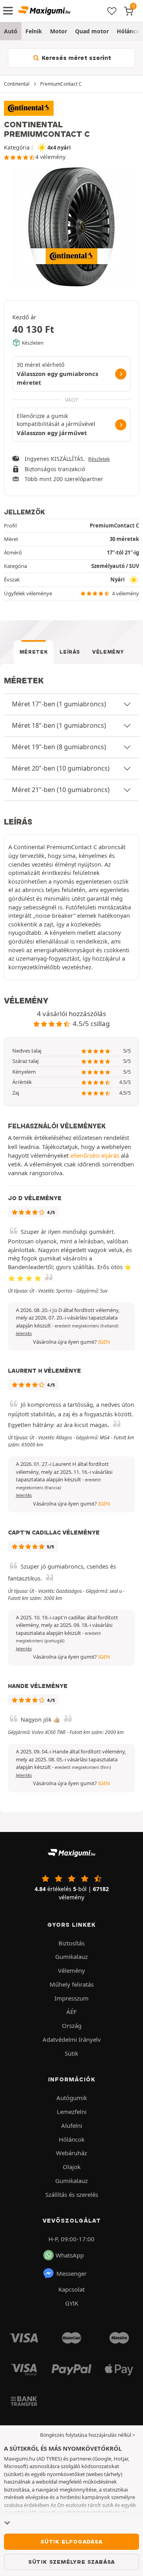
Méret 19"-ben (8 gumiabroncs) (59, 747)
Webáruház (71, 2153)
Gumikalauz (71, 1956)
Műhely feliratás (72, 1984)
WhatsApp (70, 2255)
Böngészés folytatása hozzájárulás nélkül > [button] (88, 2435)
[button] (87, 1326)
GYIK (72, 2303)
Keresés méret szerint (76, 58)
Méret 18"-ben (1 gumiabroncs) (59, 725)
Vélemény (108, 652)
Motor (59, 31)
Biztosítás (71, 1943)
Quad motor (92, 31)
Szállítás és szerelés (72, 2194)
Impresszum (71, 1998)
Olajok (72, 2167)
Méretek (34, 652)
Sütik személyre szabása (71, 2562)
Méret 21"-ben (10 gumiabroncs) (61, 790)
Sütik (71, 2053)
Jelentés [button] (24, 1333)
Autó (11, 31)
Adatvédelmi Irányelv (72, 2039)
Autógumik (72, 2098)
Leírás (70, 652)
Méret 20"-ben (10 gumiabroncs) (61, 768)
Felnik (34, 31)
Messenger (71, 2273)
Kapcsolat (71, 2289)
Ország (72, 2026)
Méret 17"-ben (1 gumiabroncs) (59, 704)
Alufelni (72, 2125)
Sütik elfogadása (71, 2541)
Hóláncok (72, 2139)
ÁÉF (71, 2012)
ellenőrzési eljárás (95, 1155)
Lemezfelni (72, 2112)
